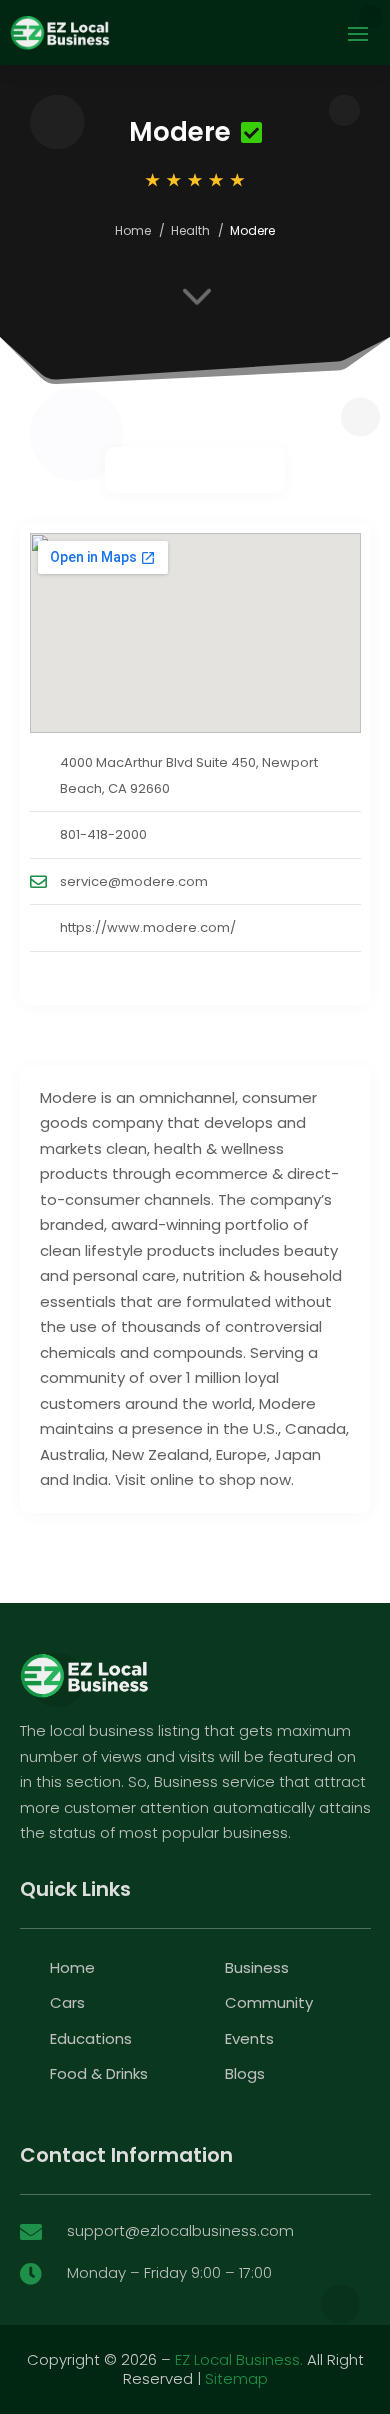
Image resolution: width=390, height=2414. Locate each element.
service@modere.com (134, 881)
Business (257, 1967)
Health (190, 230)
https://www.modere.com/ (148, 927)
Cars (67, 2002)
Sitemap (236, 2378)
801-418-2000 (103, 834)
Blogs (245, 2073)
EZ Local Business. (239, 2359)
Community (269, 2002)
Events (249, 2038)
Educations (91, 2038)
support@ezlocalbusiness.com (180, 2230)
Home (133, 230)
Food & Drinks (99, 2073)
